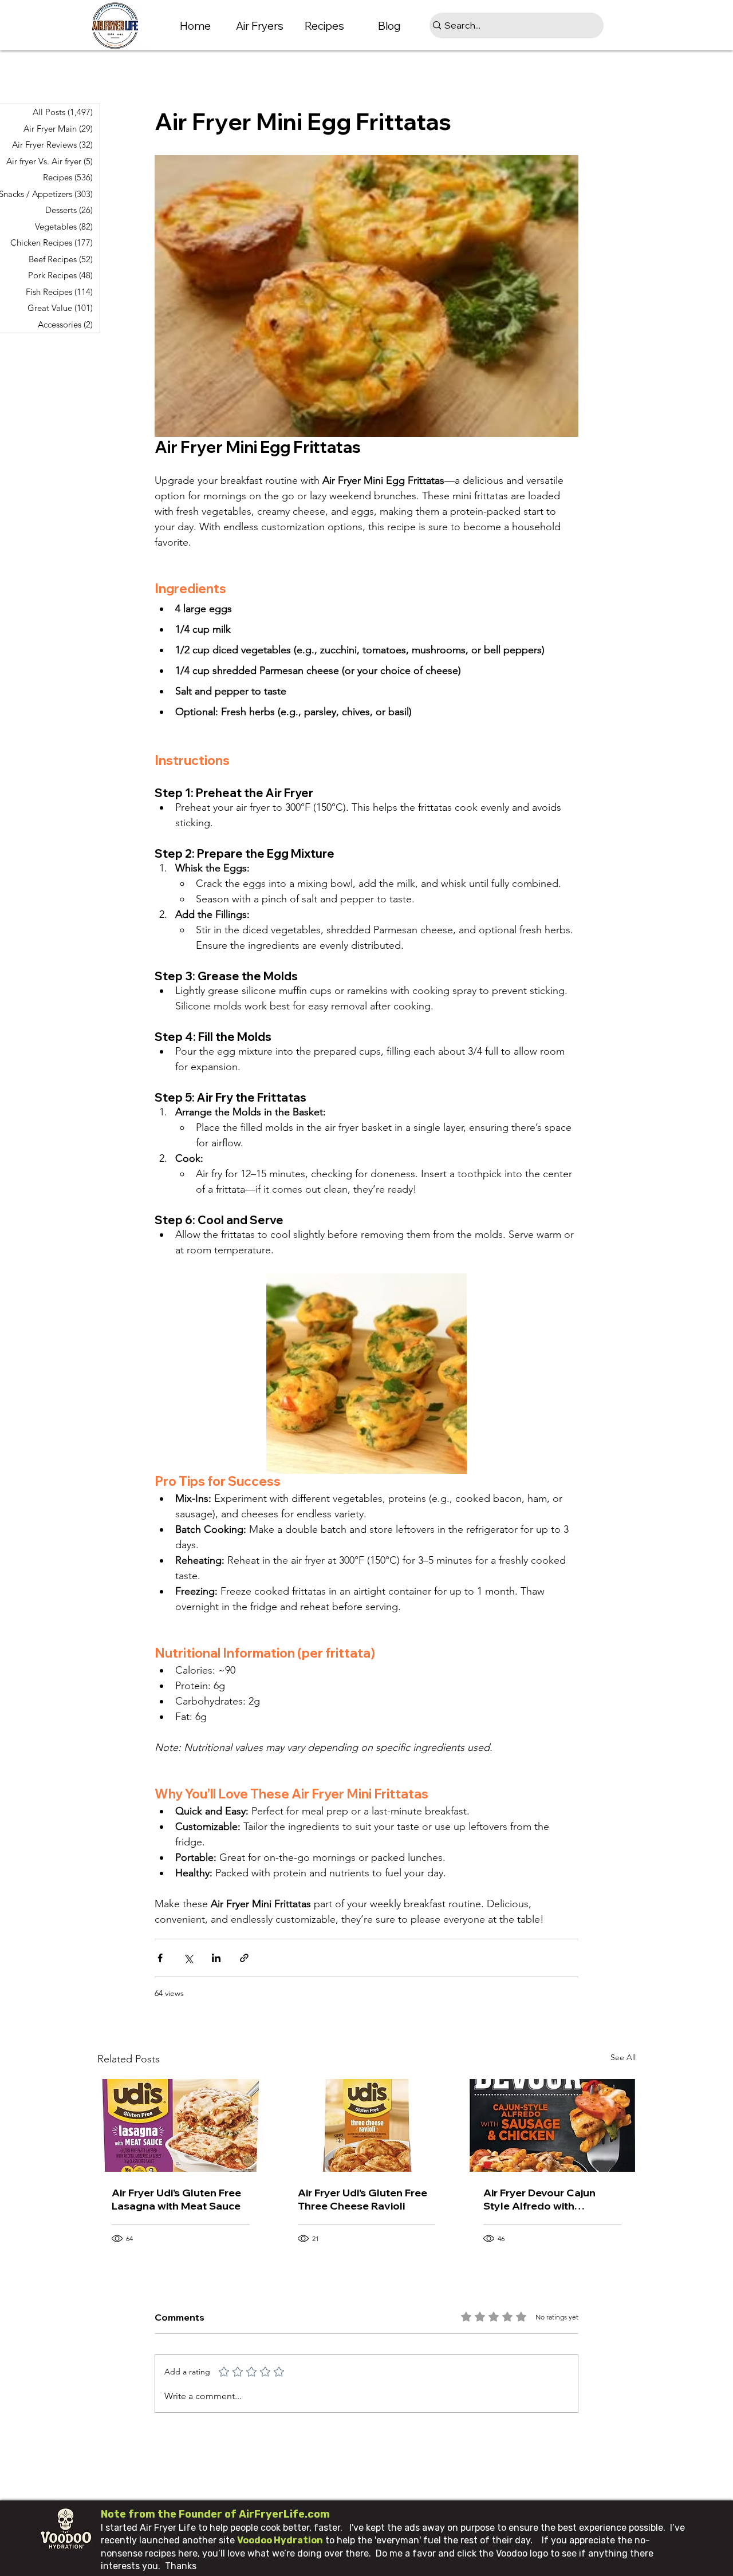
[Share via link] (244, 1958)
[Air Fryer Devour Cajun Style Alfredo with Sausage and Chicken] (552, 2125)
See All (623, 2057)
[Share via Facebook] (160, 1958)
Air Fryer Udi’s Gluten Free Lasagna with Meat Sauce (176, 2199)
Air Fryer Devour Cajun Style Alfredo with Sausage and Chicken (539, 2199)
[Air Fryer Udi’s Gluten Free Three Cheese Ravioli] (367, 2125)
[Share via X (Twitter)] (188, 1958)
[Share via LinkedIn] (216, 1958)
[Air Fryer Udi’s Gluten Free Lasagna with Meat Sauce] (181, 2125)
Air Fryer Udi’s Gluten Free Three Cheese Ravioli (362, 2199)
